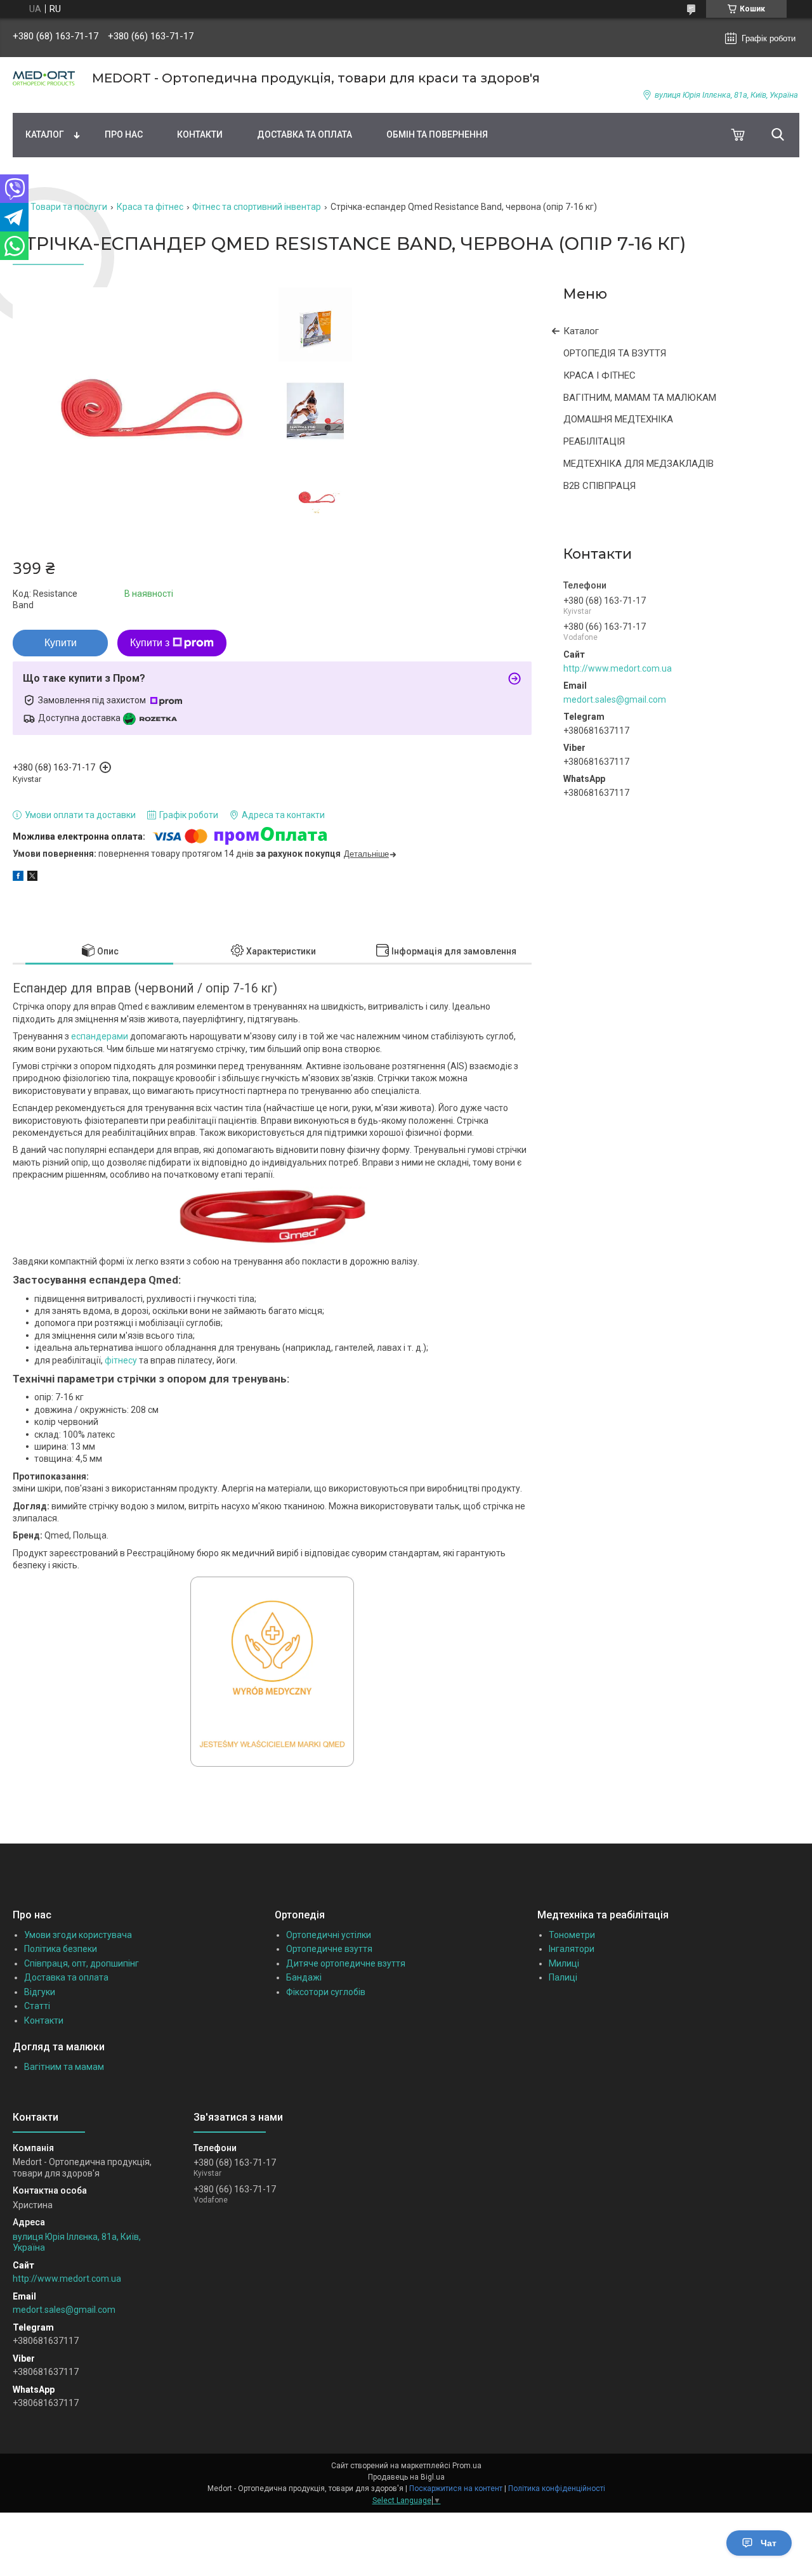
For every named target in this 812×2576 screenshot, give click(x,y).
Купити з (150, 643)
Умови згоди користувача (78, 1935)
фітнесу (121, 1360)
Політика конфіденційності (557, 2488)
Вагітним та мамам (64, 2067)
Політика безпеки (61, 1949)
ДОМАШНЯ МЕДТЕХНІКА (618, 419)
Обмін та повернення (437, 134)
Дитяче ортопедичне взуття (346, 1963)
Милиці (564, 1963)
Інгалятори (572, 1949)
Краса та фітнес (150, 207)
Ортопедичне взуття (329, 1949)
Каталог (45, 134)
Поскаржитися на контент (456, 2488)
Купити (61, 643)
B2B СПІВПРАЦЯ (599, 486)
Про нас (124, 134)
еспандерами (100, 1036)
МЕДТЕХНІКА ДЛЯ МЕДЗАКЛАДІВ (638, 464)
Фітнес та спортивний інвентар (257, 207)
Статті (37, 2006)
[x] (32, 878)
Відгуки (40, 1992)
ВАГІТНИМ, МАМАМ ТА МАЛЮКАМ (640, 398)
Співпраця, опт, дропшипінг (82, 1963)
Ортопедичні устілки (329, 1935)
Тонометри (572, 1935)
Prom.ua (467, 2466)
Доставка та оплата (304, 134)
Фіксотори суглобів (326, 1992)
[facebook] (18, 878)
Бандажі (304, 1977)
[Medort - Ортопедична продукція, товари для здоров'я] (44, 78)
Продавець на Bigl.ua (406, 2477)
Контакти (200, 134)
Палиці (563, 1977)
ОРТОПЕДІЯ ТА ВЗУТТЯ (615, 353)
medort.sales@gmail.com (615, 699)
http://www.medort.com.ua (618, 668)
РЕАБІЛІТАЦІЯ (594, 441)
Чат (769, 2543)
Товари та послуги (69, 207)
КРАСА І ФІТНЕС (599, 375)
